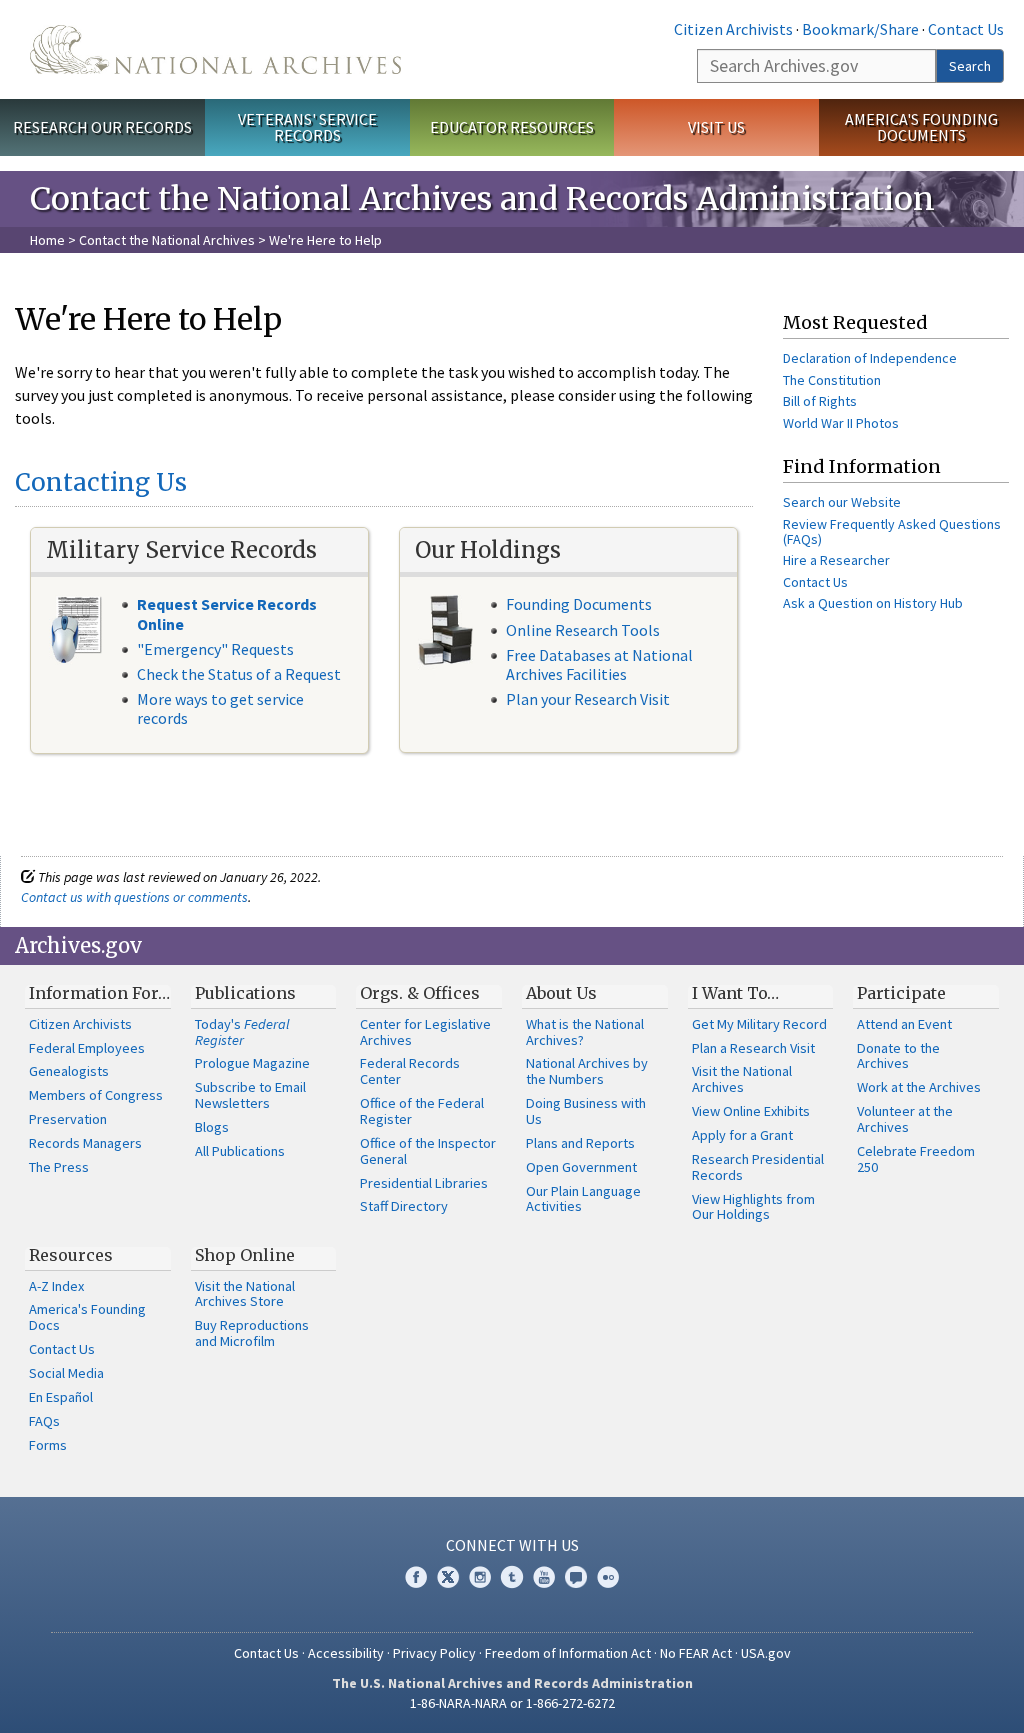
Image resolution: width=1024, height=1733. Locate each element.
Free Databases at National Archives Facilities (599, 664)
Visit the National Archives (742, 1079)
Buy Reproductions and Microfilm (252, 1333)
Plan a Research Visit (753, 1048)
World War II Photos (841, 423)
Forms (48, 1445)
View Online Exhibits (751, 1111)
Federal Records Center (410, 1071)
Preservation (68, 1119)
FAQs (44, 1421)
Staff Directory (404, 1206)
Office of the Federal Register (422, 1111)
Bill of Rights (820, 401)
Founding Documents (579, 604)
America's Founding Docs (87, 1317)
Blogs (212, 1127)
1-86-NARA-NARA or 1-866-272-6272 (512, 1703)
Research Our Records (102, 127)
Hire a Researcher (836, 560)
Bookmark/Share (860, 29)
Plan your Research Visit (588, 699)
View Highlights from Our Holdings (753, 1207)
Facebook (416, 1577)
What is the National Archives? (585, 1032)
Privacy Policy (434, 1653)
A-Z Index (56, 1286)
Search (970, 66)
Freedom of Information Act (568, 1653)
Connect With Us (512, 1545)
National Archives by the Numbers (587, 1071)
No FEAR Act (696, 1653)
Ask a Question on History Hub (873, 603)
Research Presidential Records (758, 1167)
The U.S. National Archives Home (215, 49)
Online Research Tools (583, 630)
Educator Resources (512, 127)
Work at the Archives (919, 1087)
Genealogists (69, 1071)
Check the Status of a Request (239, 674)
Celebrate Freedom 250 (916, 1159)
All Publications (240, 1151)
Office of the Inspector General (428, 1151)
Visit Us (716, 127)
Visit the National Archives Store (245, 1294)
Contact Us (966, 29)
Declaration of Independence (870, 358)
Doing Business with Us (586, 1111)
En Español (61, 1397)
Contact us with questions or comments (134, 897)
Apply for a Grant (742, 1135)
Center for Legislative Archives (425, 1032)
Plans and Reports (580, 1143)
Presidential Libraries (424, 1183)
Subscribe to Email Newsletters (250, 1095)
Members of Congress (96, 1095)
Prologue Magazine (252, 1063)
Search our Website (842, 502)
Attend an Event (904, 1024)
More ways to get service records (220, 708)
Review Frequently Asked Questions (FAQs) (892, 531)
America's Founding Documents (921, 127)
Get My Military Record (759, 1024)
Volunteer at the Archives (905, 1119)
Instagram (480, 1577)
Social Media (66, 1373)
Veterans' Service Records (307, 127)
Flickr (608, 1577)
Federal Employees (87, 1048)
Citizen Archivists (733, 29)
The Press (59, 1167)
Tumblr (512, 1577)
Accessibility (346, 1653)
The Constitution (832, 380)
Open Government (581, 1167)
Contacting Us (101, 482)
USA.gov (766, 1653)
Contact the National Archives (167, 240)
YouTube (544, 1577)
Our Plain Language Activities (583, 1199)
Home (47, 240)
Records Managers (85, 1143)
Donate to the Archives (898, 1056)
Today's (242, 1032)
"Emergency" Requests (215, 649)
